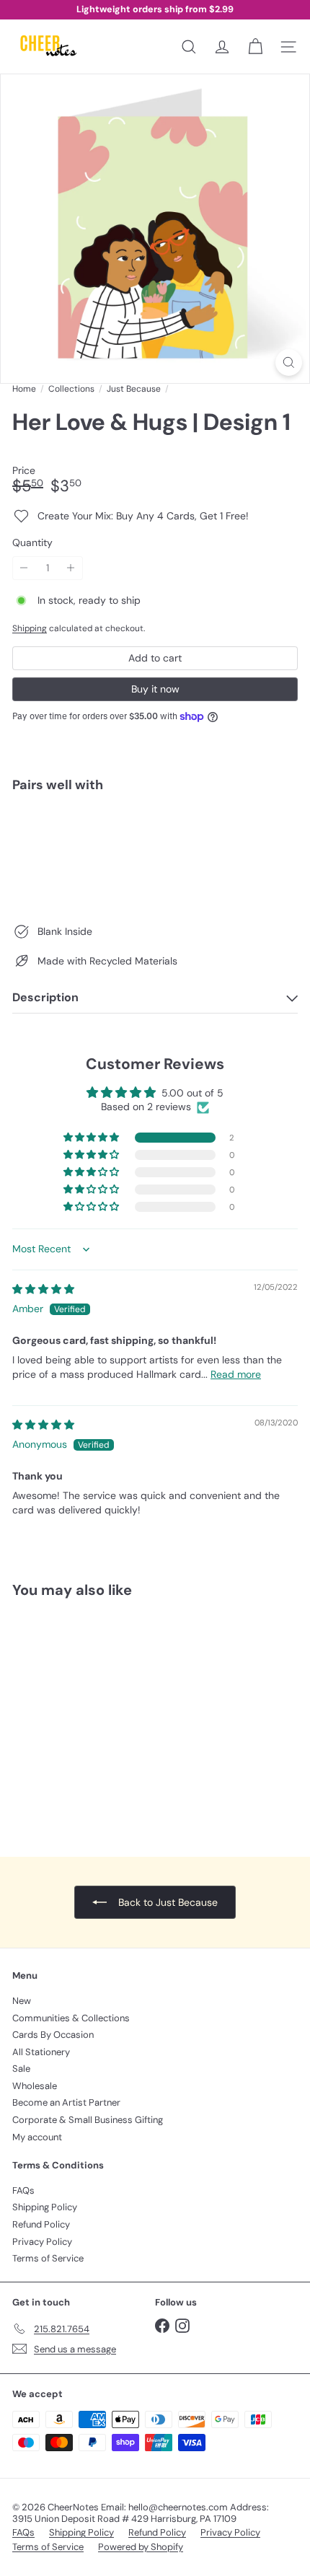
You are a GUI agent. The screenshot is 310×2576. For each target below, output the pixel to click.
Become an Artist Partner (66, 2102)
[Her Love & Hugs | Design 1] (155, 853)
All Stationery (41, 2052)
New (22, 2001)
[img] (43, 1289)
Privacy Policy (42, 2242)
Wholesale (35, 2086)
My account (37, 2137)
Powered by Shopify (141, 2547)
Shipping (30, 628)
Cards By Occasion (53, 2035)
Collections (71, 389)
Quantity (32, 543)
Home (24, 389)
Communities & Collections (71, 2018)
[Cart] (255, 47)
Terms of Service (48, 2258)
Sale (21, 2069)
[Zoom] (289, 362)
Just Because (134, 389)
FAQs (23, 2190)
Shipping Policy (45, 2207)
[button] (92, 1138)
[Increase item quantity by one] (71, 568)
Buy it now (155, 689)
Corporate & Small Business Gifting (88, 2120)
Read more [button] (236, 1374)
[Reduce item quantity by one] (24, 568)
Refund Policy (41, 2224)
